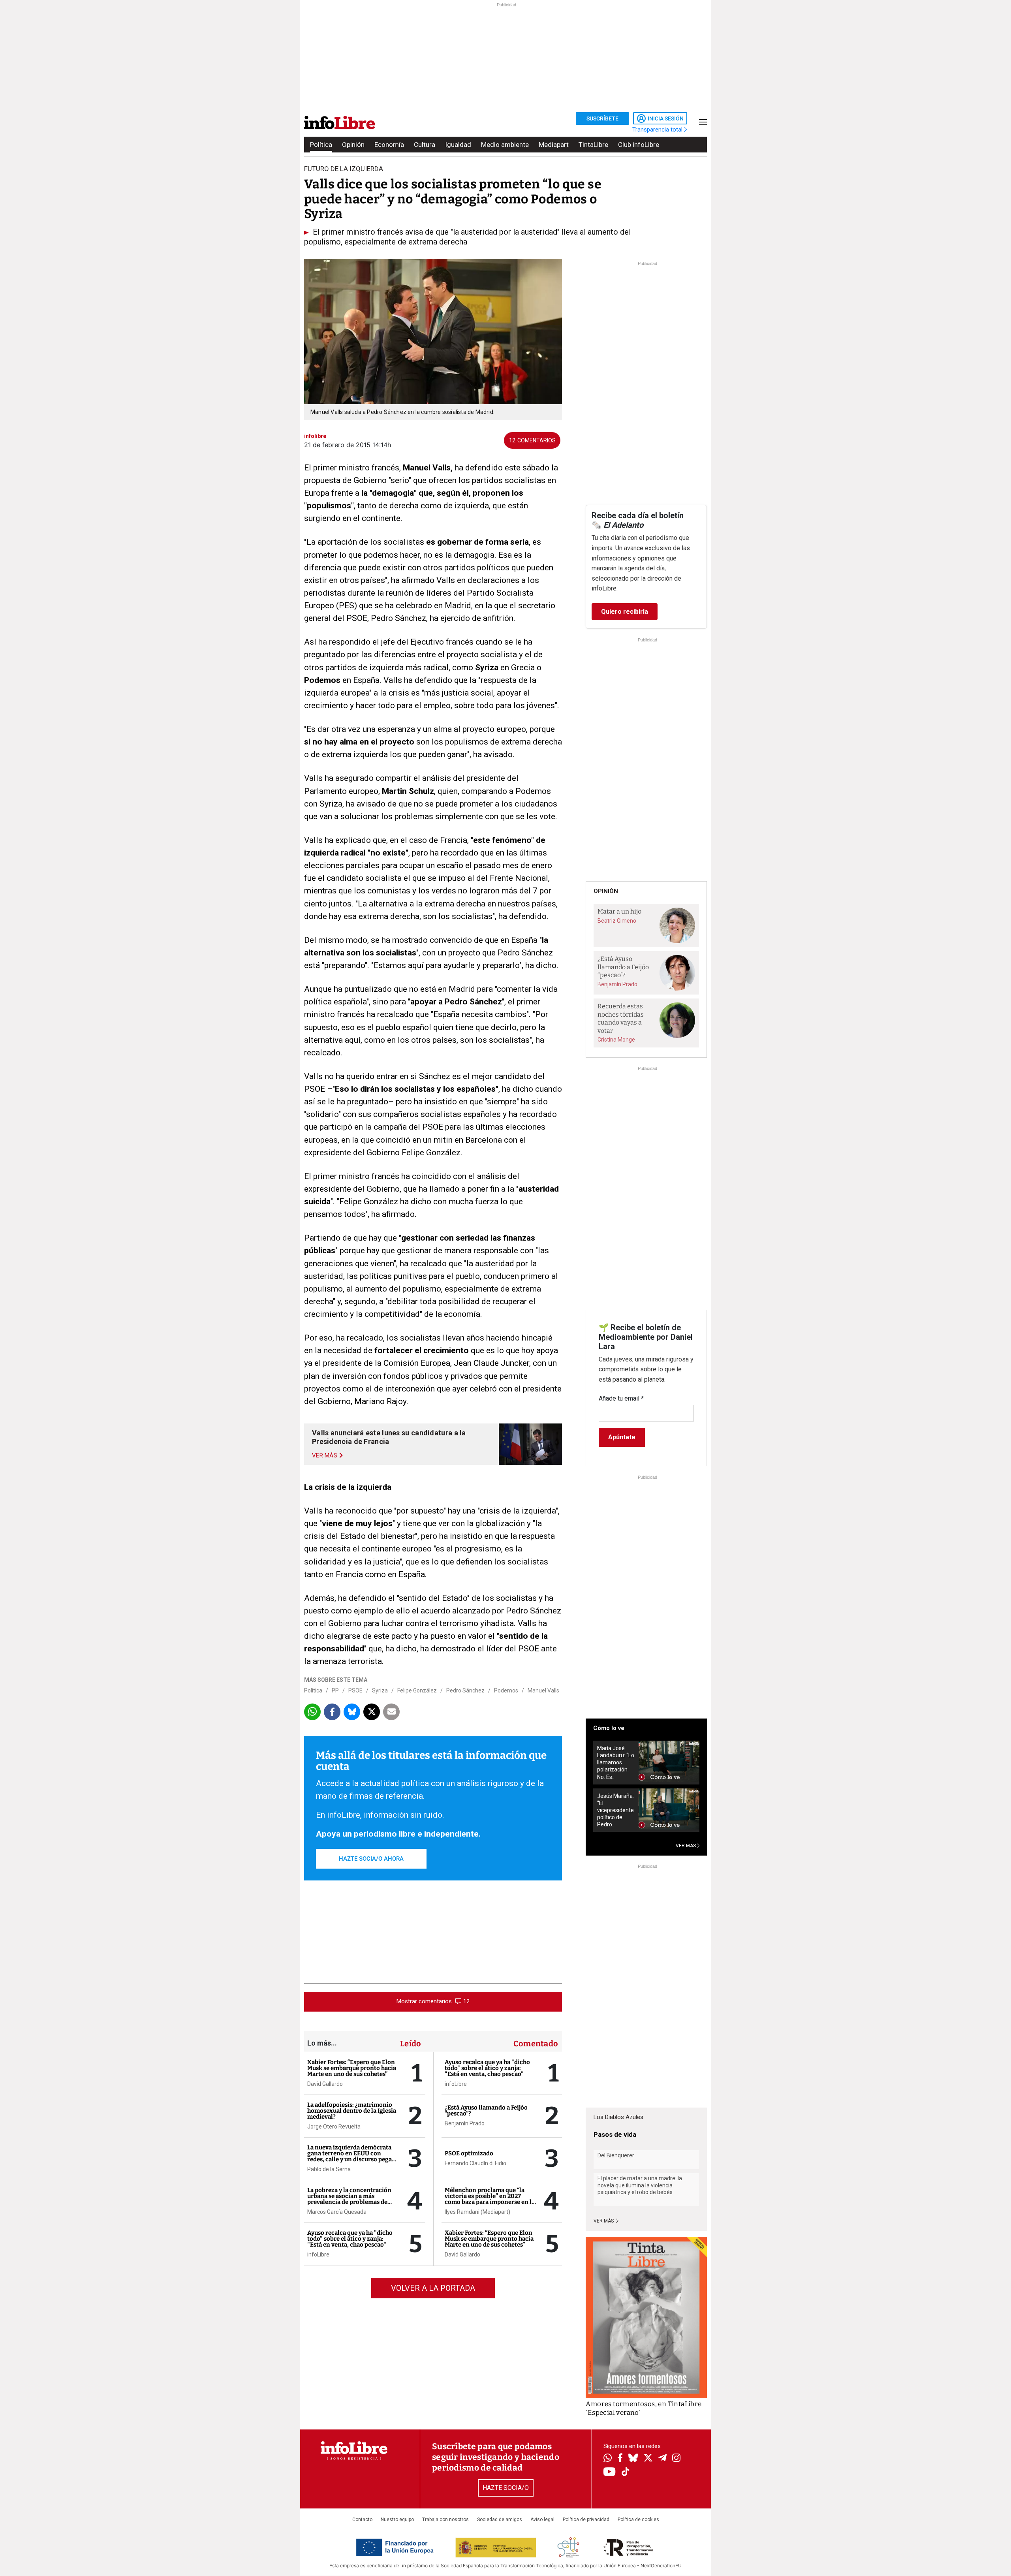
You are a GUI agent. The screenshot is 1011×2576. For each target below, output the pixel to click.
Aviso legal (542, 2520)
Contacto (362, 2520)
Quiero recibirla (625, 612)
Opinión (353, 145)
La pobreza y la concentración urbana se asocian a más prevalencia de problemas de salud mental (349, 2199)
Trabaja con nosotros (445, 2520)
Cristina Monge (616, 1040)
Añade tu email (621, 1398)
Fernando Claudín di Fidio (475, 2163)
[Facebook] (620, 2458)
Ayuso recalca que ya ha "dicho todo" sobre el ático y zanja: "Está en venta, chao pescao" (350, 2239)
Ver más (604, 2221)
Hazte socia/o (506, 2488)
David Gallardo (325, 2084)
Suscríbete (602, 118)
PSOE (355, 1690)
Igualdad (458, 145)
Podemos (506, 1690)
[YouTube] (610, 2472)
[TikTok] (626, 2472)
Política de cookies (638, 2520)
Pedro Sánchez (465, 1690)
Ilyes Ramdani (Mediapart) (477, 2212)
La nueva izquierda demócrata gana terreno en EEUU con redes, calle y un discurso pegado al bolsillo (353, 2156)
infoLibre (318, 2254)
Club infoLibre (639, 145)
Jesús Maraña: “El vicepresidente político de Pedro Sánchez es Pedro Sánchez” (615, 1810)
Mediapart (554, 145)
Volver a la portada (433, 2288)
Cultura (425, 145)
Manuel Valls (543, 1690)
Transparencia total (658, 130)
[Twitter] (648, 2459)
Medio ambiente (505, 145)
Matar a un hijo (619, 911)
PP (335, 1690)
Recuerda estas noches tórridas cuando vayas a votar (621, 1018)
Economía (389, 145)
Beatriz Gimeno (617, 921)
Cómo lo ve (609, 1728)
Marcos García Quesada (337, 2212)
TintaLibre (593, 145)
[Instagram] (676, 2459)
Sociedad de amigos (500, 2520)
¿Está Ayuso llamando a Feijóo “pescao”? (486, 2111)
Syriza (380, 1690)
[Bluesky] (633, 2459)
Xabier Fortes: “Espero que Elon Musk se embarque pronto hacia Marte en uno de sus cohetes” (352, 2068)
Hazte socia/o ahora (371, 1859)
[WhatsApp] (608, 2459)
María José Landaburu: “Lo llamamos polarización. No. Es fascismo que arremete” (616, 1763)
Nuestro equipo (397, 2520)
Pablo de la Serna (329, 2169)
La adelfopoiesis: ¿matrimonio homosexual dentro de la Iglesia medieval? (352, 2111)
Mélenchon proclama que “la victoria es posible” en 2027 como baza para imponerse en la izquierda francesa (490, 2199)
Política (321, 145)
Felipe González (417, 1690)
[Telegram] (662, 2459)
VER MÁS (686, 1846)
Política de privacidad (586, 2520)
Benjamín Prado (465, 2123)
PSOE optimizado (469, 2153)
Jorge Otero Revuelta (334, 2127)
